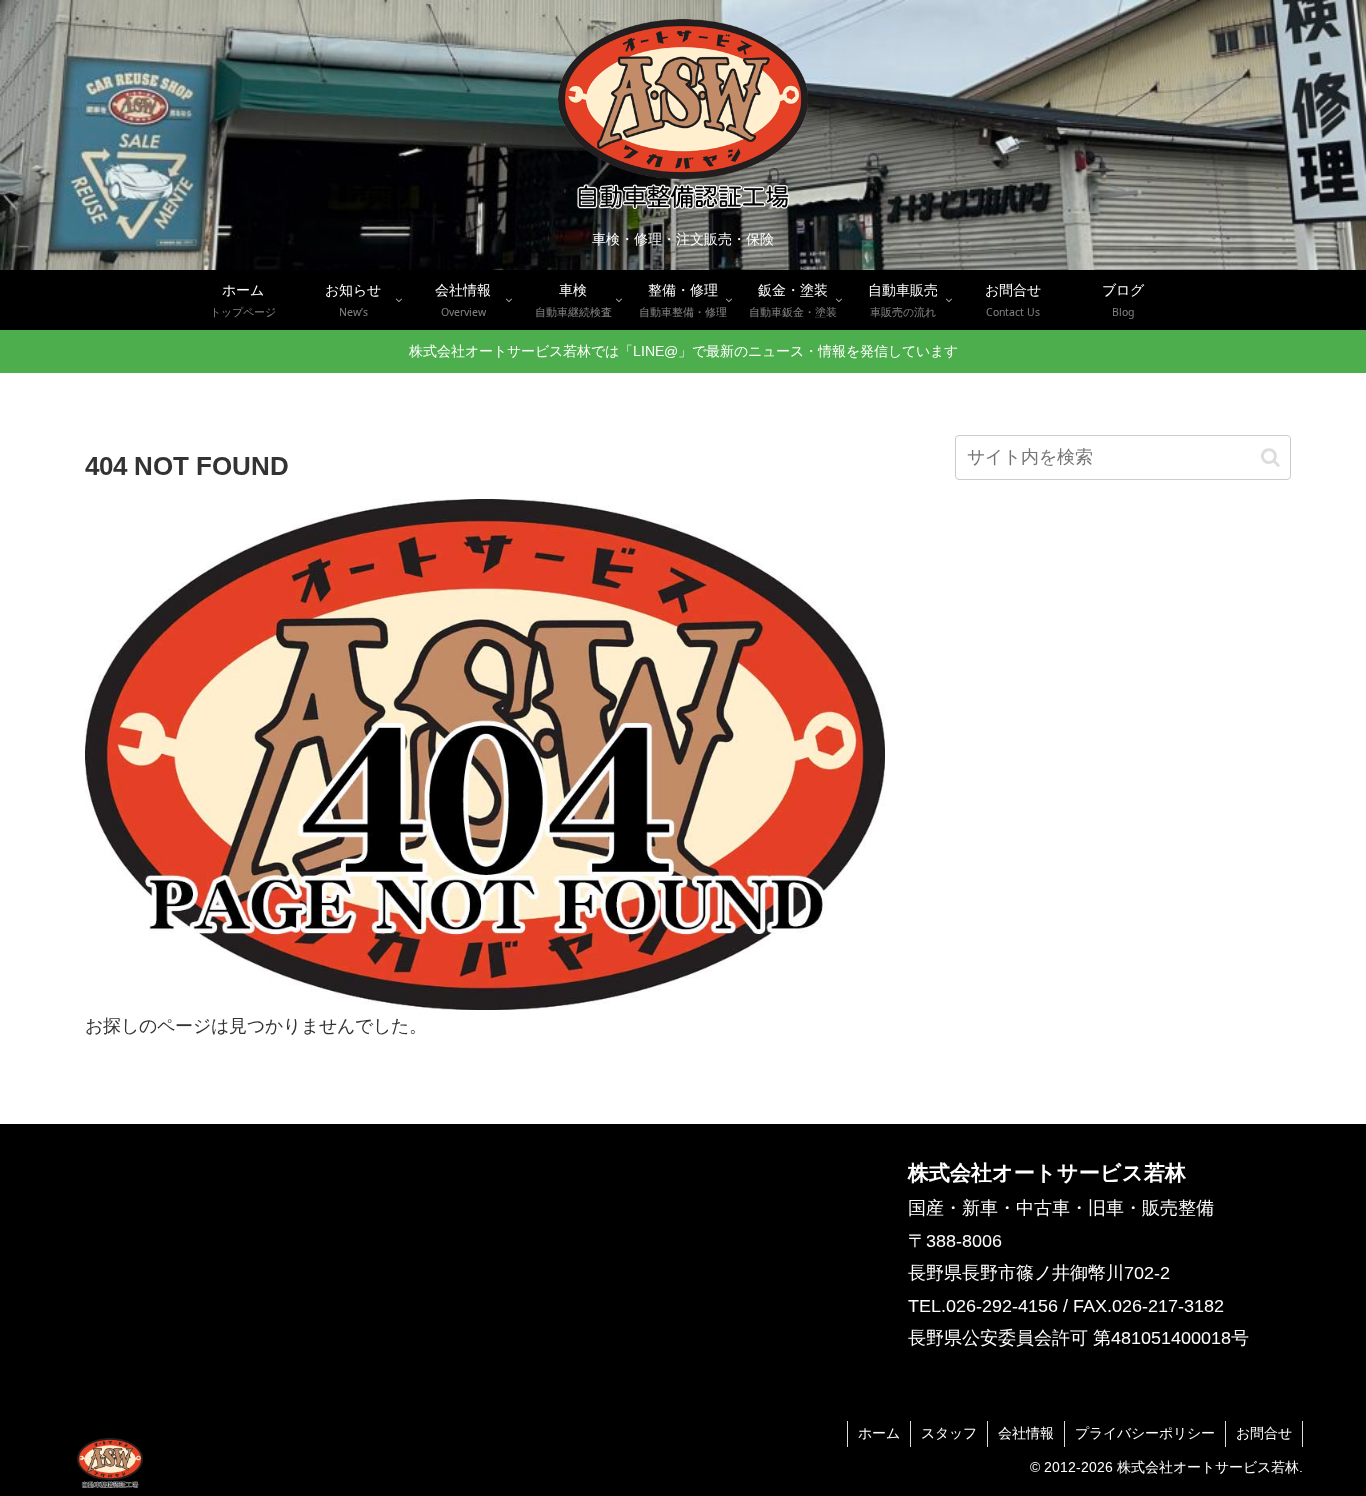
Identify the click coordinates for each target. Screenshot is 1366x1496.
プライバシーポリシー (1145, 1433)
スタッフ (949, 1433)
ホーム (879, 1433)
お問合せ (1264, 1433)
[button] (1270, 457)
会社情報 (1026, 1433)
